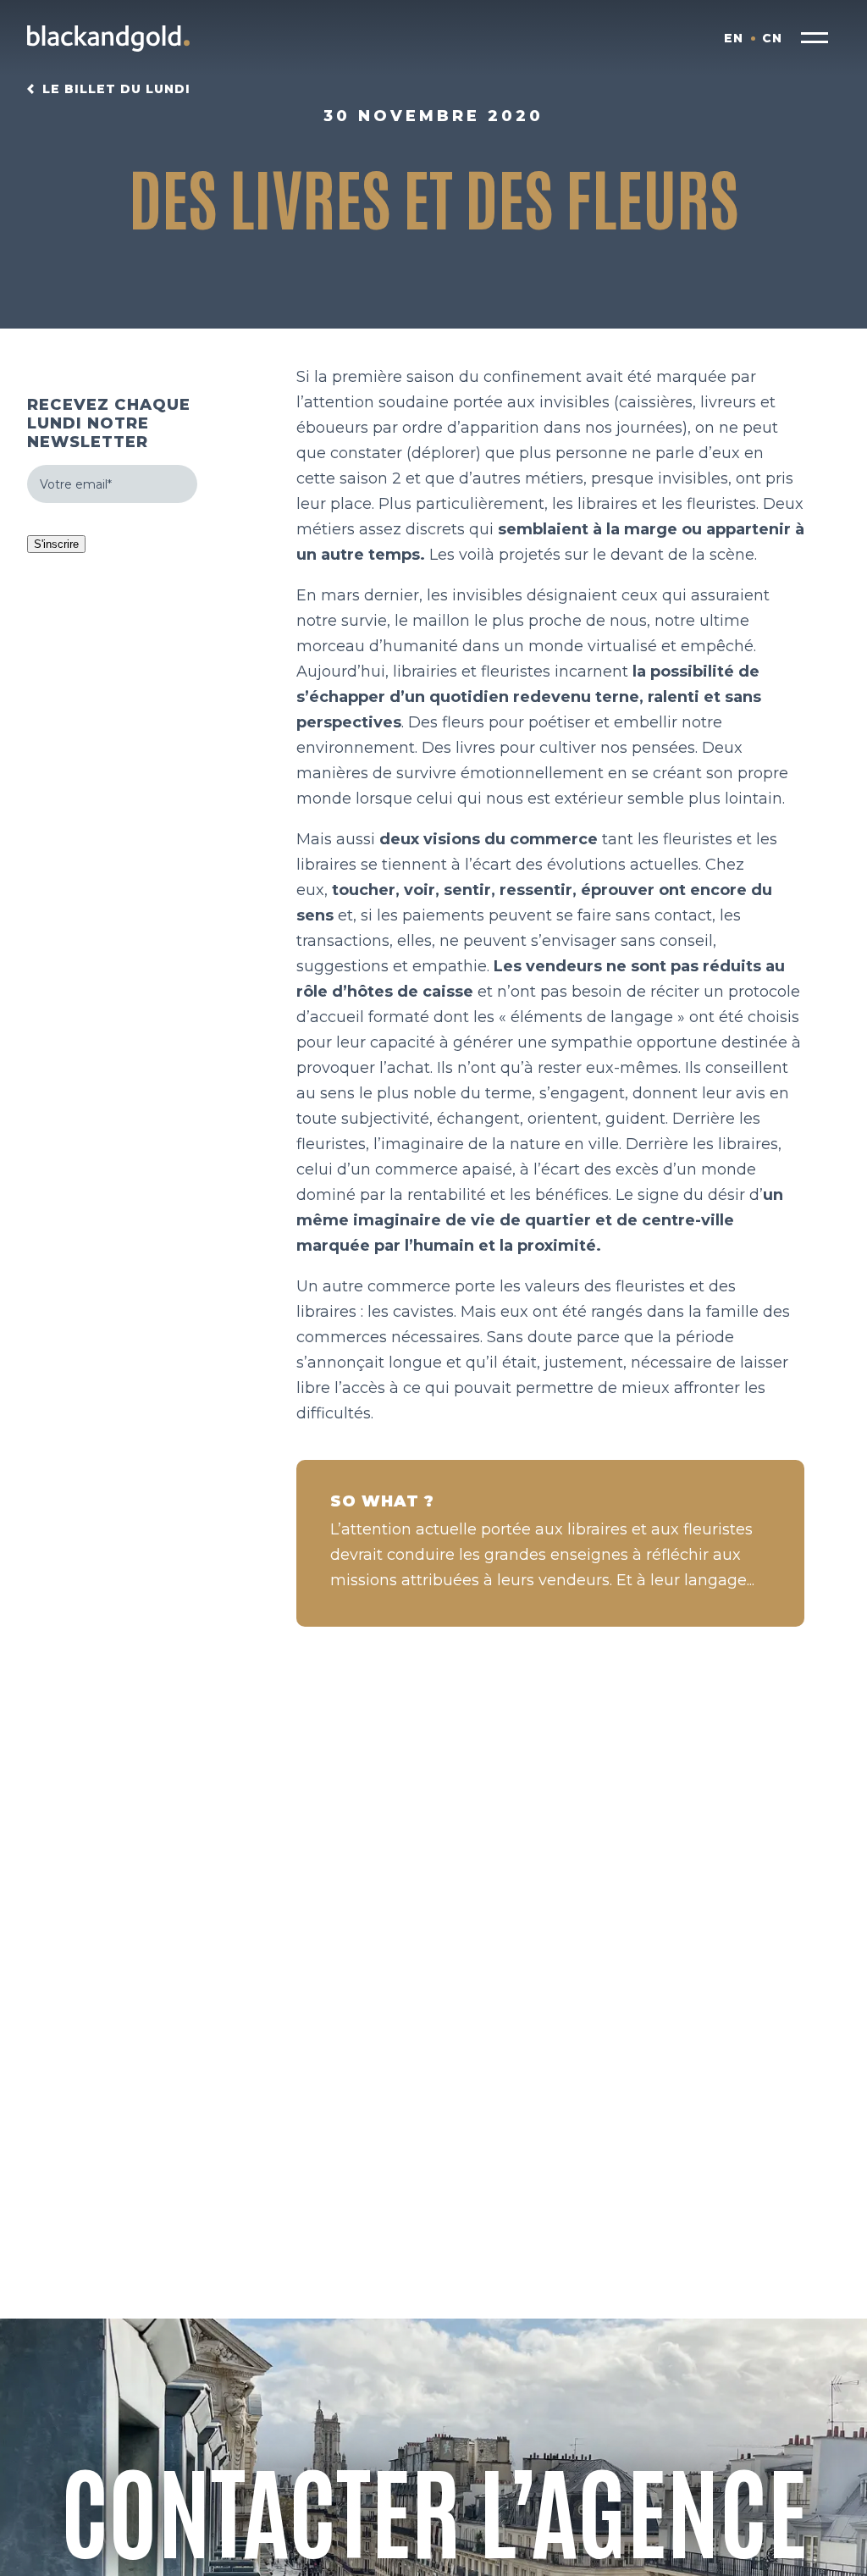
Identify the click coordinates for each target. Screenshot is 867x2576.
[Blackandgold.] (108, 38)
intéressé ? (434, 2561)
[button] (815, 38)
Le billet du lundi (116, 89)
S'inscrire (56, 544)
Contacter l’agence (434, 2507)
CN (772, 38)
